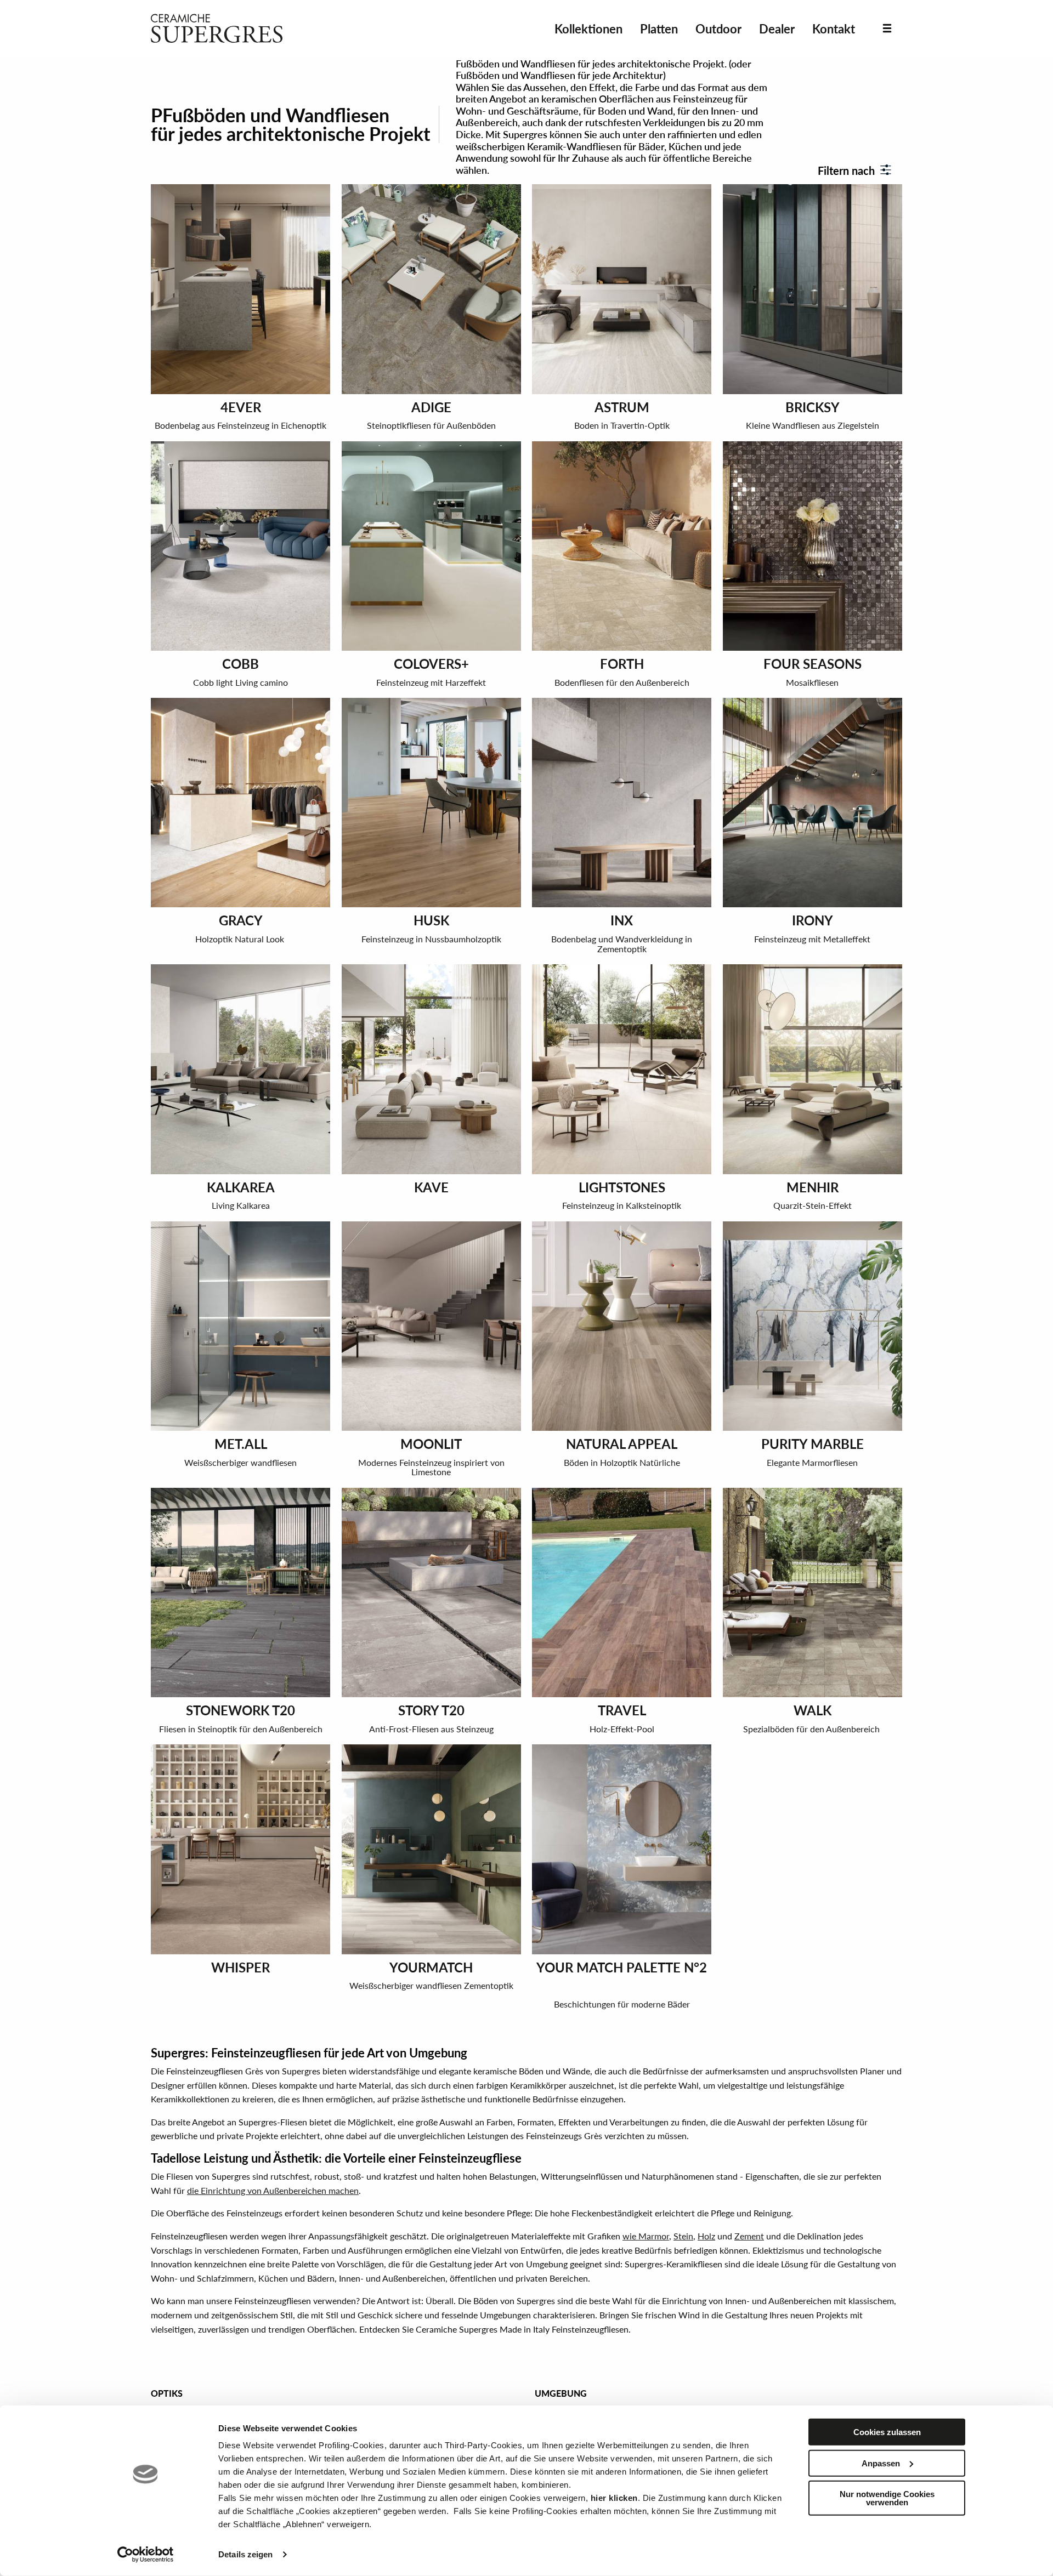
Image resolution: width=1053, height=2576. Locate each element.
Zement (749, 2236)
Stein (683, 2236)
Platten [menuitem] (659, 29)
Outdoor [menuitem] (718, 29)
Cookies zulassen (887, 2432)
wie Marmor (646, 2236)
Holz (706, 2236)
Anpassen (881, 2463)
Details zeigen (245, 2554)
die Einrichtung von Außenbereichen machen (273, 2190)
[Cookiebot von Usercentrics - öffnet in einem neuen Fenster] (146, 2555)
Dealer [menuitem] (777, 29)
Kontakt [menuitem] (834, 29)
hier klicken (614, 2498)
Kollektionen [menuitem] (588, 29)
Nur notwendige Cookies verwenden (887, 2498)
